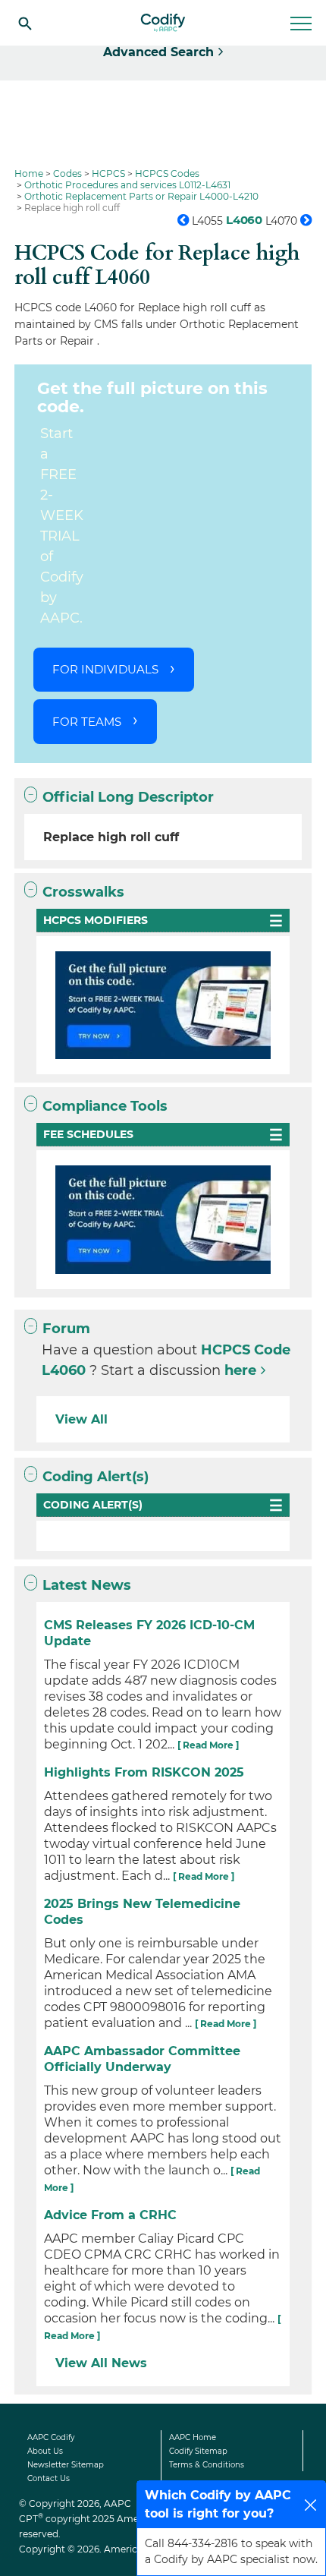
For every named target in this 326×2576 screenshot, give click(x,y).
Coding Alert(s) (96, 1477)
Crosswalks (83, 892)
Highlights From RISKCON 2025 (144, 1772)
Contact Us (49, 2478)
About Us (45, 2451)
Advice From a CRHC (110, 2215)
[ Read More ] (208, 1745)
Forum (66, 1329)
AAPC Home (193, 2437)
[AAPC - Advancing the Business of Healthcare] (163, 23)
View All (81, 1419)
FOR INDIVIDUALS (105, 669)
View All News (101, 2363)
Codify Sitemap (198, 2451)
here (240, 1370)
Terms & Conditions (207, 2465)
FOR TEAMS (87, 722)
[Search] (25, 23)
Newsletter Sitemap (66, 2465)
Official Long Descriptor (128, 797)
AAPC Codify (51, 2437)
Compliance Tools (105, 1106)
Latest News (87, 1585)
